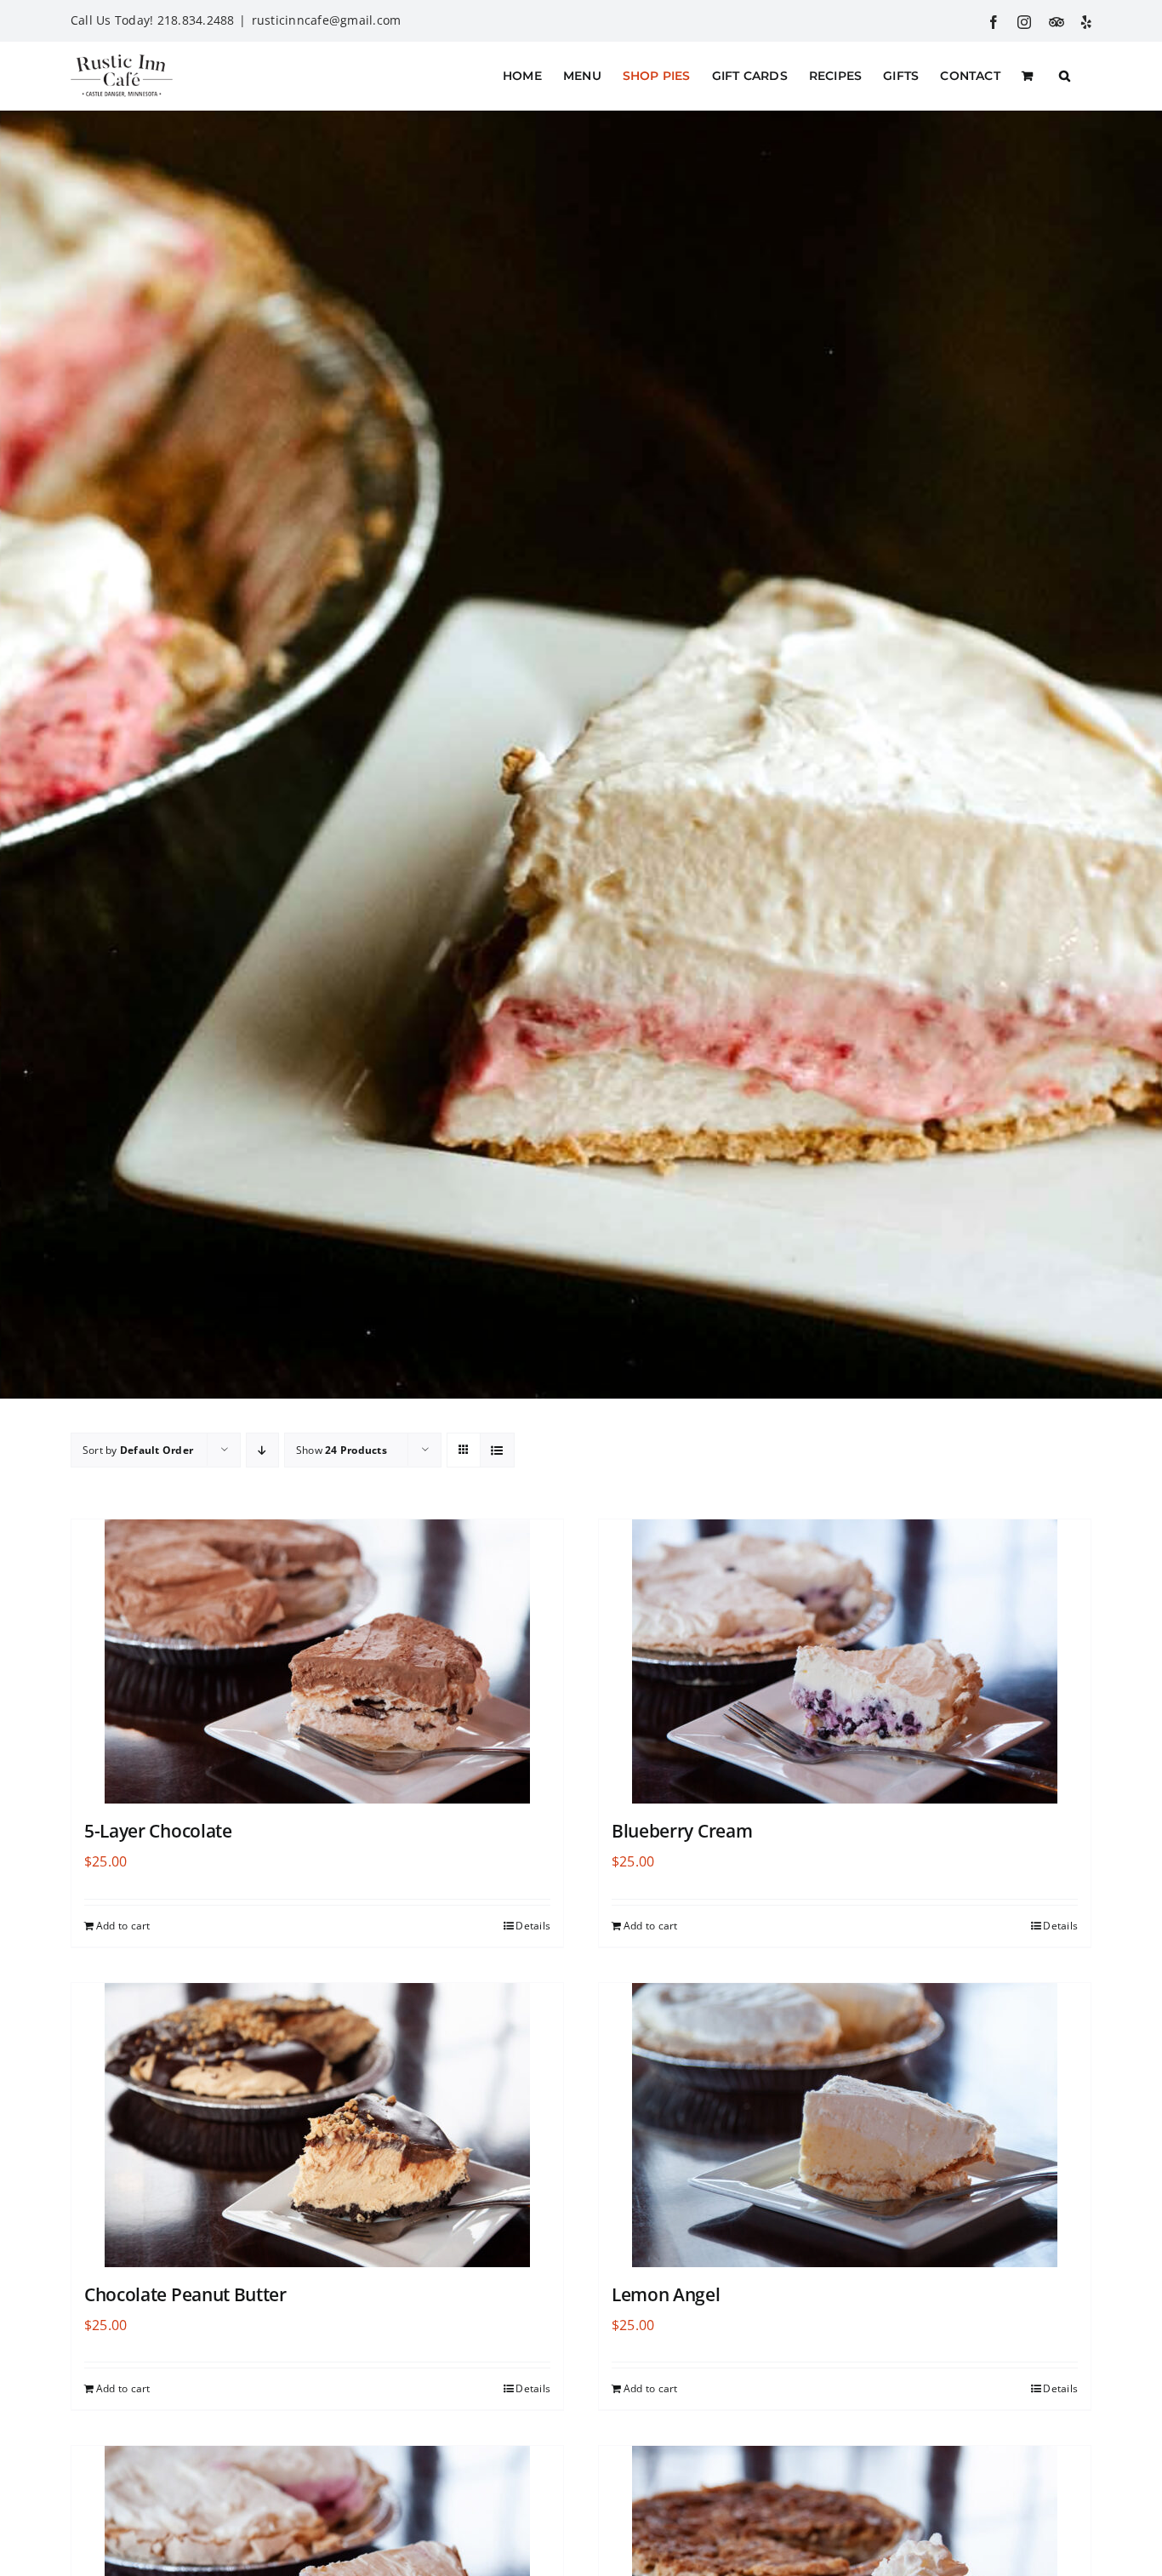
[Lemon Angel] (845, 2125)
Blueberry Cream (682, 1831)
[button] (1065, 76)
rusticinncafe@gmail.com (327, 20)
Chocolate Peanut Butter (185, 2294)
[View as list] (497, 1450)
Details (533, 1926)
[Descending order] (262, 1450)
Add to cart (123, 1926)
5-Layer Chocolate (158, 1831)
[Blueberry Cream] (845, 1661)
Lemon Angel (666, 2294)
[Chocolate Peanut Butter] (317, 2125)
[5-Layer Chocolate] (317, 1661)
